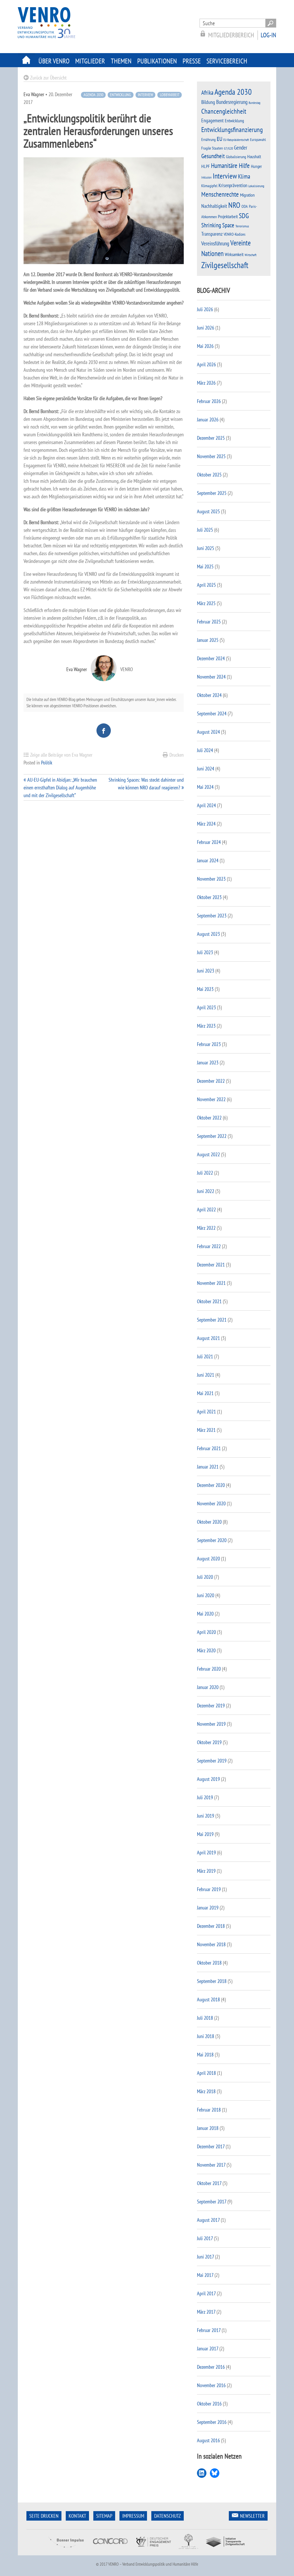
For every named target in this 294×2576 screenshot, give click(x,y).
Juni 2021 (206, 1375)
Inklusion (206, 177)
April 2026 (206, 364)
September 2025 (212, 493)
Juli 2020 (205, 1577)
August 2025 (208, 511)
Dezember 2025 (211, 438)
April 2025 (206, 585)
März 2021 (206, 1430)
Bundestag (255, 103)
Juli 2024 (205, 750)
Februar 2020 (209, 1669)
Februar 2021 (209, 1448)
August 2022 (208, 1154)
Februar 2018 (209, 2110)
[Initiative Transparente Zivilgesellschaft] (226, 2551)
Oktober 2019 (209, 1742)
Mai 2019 (205, 1834)
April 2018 (206, 2073)
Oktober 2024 (209, 695)
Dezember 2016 (211, 2367)
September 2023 (212, 916)
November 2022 (211, 1099)
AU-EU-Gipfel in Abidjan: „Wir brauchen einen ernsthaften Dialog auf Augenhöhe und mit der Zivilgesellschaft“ (60, 788)
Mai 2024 (205, 787)
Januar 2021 (208, 1467)
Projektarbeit (228, 216)
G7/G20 (228, 148)
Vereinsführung (215, 243)
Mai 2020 (205, 1614)
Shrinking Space (218, 225)
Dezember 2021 (211, 1265)
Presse (192, 61)
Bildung (208, 102)
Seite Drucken (44, 2516)
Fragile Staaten (212, 148)
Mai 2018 (205, 2055)
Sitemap (104, 2516)
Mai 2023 (205, 989)
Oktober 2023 (209, 897)
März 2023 (206, 1026)
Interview (145, 95)
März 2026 (206, 383)
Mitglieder (90, 61)
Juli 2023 (205, 952)
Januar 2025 (208, 640)
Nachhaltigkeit (214, 206)
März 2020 (206, 1650)
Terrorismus (242, 226)
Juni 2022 (206, 1191)
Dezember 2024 (211, 658)
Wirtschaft (251, 255)
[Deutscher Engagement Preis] (153, 2551)
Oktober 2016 (209, 2404)
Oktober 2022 (209, 1118)
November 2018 (211, 1944)
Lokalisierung (256, 186)
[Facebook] (104, 731)
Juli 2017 (205, 2238)
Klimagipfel (209, 186)
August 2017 (208, 2220)
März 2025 (206, 603)
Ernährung (208, 139)
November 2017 (211, 2165)
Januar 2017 (208, 2349)
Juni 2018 (206, 2036)
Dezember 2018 (211, 1926)
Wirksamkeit (234, 254)
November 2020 (211, 1503)
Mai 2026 (205, 346)
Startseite (27, 60)
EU (219, 139)
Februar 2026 (209, 401)
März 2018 (206, 2091)
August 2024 (208, 732)
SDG (244, 216)
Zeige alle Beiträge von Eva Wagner (61, 755)
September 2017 (212, 2202)
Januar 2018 (208, 2128)
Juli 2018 (205, 2018)
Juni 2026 (206, 328)
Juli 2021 (205, 1356)
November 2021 (211, 1283)
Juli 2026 (205, 309)
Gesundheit (213, 156)
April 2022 (206, 1209)
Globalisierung (236, 157)
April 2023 (206, 1007)
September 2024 (212, 713)
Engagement (212, 120)
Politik (47, 763)
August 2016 (208, 2440)
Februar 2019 (209, 1889)
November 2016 (211, 2385)
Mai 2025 (205, 566)
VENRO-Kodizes (235, 234)
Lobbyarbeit (170, 95)
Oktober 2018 (209, 1963)
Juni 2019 (206, 1816)
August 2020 (208, 1559)
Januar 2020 (208, 1687)
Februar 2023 (209, 1044)
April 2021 (206, 1412)
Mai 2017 (205, 2275)
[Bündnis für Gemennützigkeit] (188, 2551)
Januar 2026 (208, 420)
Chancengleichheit (224, 111)
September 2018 (212, 1981)
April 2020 (206, 1632)
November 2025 (211, 456)
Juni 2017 (205, 2257)
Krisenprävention (233, 185)
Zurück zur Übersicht (48, 78)
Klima (244, 176)
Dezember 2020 (211, 1485)
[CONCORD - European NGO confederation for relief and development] (110, 2551)
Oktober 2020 (209, 1522)
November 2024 (211, 677)
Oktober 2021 (209, 1301)
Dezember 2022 (211, 1081)
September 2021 (212, 1320)
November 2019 (211, 1724)
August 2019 (208, 1779)
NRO (234, 205)
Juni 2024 (206, 769)
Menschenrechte (220, 194)
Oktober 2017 (209, 2183)
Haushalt (254, 156)
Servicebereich (227, 61)
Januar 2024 (208, 860)
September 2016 (212, 2422)
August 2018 (208, 1999)
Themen (121, 61)
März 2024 (206, 824)
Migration (247, 195)
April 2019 (206, 1852)
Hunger (256, 166)
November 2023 (211, 879)
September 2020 (212, 1540)
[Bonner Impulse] (66, 2551)
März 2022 (206, 1228)
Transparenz (212, 234)
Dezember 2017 (211, 2146)
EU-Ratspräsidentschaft (236, 140)
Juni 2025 (206, 548)
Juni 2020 (206, 1595)
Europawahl (258, 140)
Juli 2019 (205, 1797)
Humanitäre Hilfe (230, 165)
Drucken (177, 755)
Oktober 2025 (209, 475)
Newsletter (252, 2516)
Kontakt (77, 2516)
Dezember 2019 (211, 1706)
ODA (245, 206)
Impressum (133, 2516)
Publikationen (157, 61)
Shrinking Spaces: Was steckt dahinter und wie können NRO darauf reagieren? (146, 784)
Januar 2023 (208, 1063)
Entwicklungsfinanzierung (232, 130)
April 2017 (206, 2293)
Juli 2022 (205, 1173)
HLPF (206, 166)
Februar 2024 (209, 842)
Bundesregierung (232, 102)
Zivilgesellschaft (225, 265)
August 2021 (208, 1338)
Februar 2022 (209, 1246)
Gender (241, 148)
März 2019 (206, 1871)
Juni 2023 (206, 971)
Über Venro (54, 61)
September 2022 (212, 1136)
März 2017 (206, 2312)
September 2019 (212, 1761)
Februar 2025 (209, 622)
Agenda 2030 (93, 95)
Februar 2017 (209, 2330)
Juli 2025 (205, 530)
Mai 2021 (205, 1393)
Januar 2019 (208, 1908)
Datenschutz (168, 2516)
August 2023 (208, 934)
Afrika (207, 93)
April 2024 (206, 805)
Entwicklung (120, 95)
